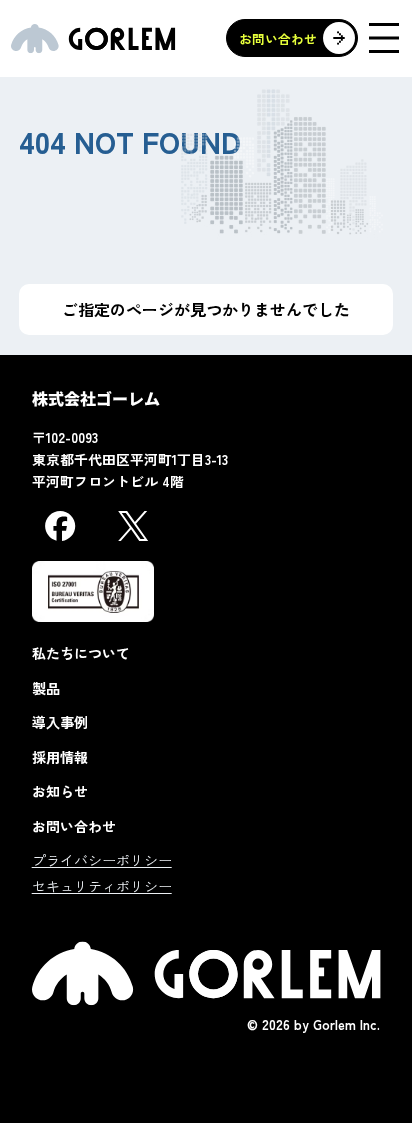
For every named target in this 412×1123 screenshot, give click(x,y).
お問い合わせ (74, 826)
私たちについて (81, 653)
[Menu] (384, 38)
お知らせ (60, 791)
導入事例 (60, 722)
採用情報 (60, 757)
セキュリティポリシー (102, 886)
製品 (46, 688)
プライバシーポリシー (102, 860)
